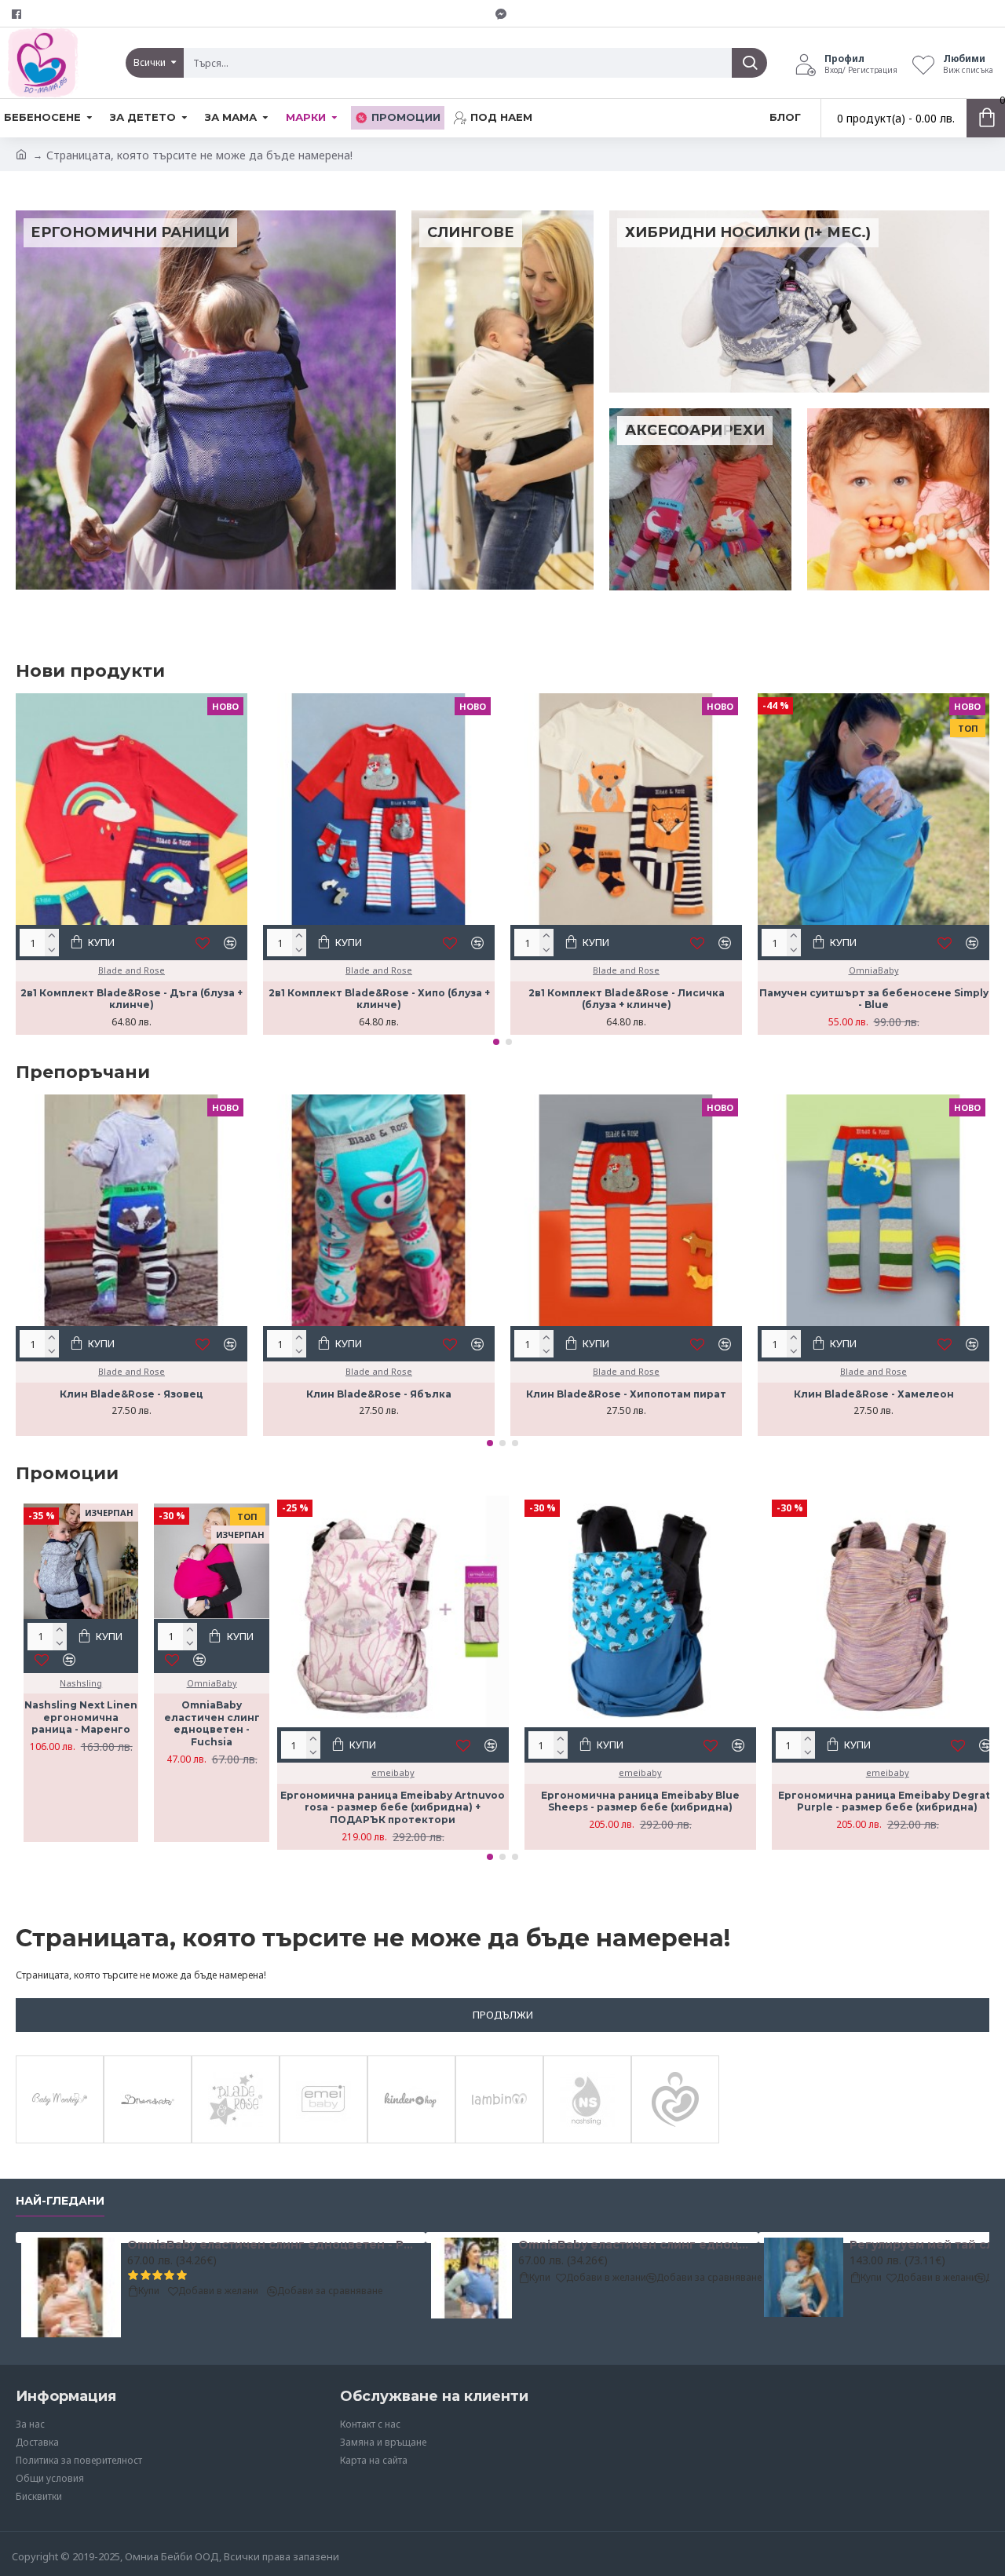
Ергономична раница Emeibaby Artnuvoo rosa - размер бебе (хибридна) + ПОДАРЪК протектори (393, 1807)
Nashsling (81, 1683)
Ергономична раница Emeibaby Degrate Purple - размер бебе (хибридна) (888, 1801)
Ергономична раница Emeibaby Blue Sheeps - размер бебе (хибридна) (640, 1801)
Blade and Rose (132, 970)
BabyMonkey (60, 2140)
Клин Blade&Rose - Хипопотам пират (626, 1394)
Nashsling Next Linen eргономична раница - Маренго (81, 1717)
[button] (496, 1042)
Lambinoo (500, 2140)
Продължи (503, 2015)
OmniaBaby (874, 970)
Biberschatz (148, 2140)
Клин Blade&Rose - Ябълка (379, 1394)
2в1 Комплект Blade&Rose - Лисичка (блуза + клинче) (627, 999)
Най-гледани (60, 2201)
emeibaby (393, 1772)
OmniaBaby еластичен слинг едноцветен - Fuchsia (212, 1723)
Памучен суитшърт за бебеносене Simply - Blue (874, 999)
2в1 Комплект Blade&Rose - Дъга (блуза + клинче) (132, 999)
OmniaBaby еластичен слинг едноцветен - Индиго (636, 2245)
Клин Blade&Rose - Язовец (132, 1394)
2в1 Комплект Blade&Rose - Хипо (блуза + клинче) (379, 999)
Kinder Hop (411, 2140)
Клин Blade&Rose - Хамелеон (874, 1394)
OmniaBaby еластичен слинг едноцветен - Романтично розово (274, 2245)
